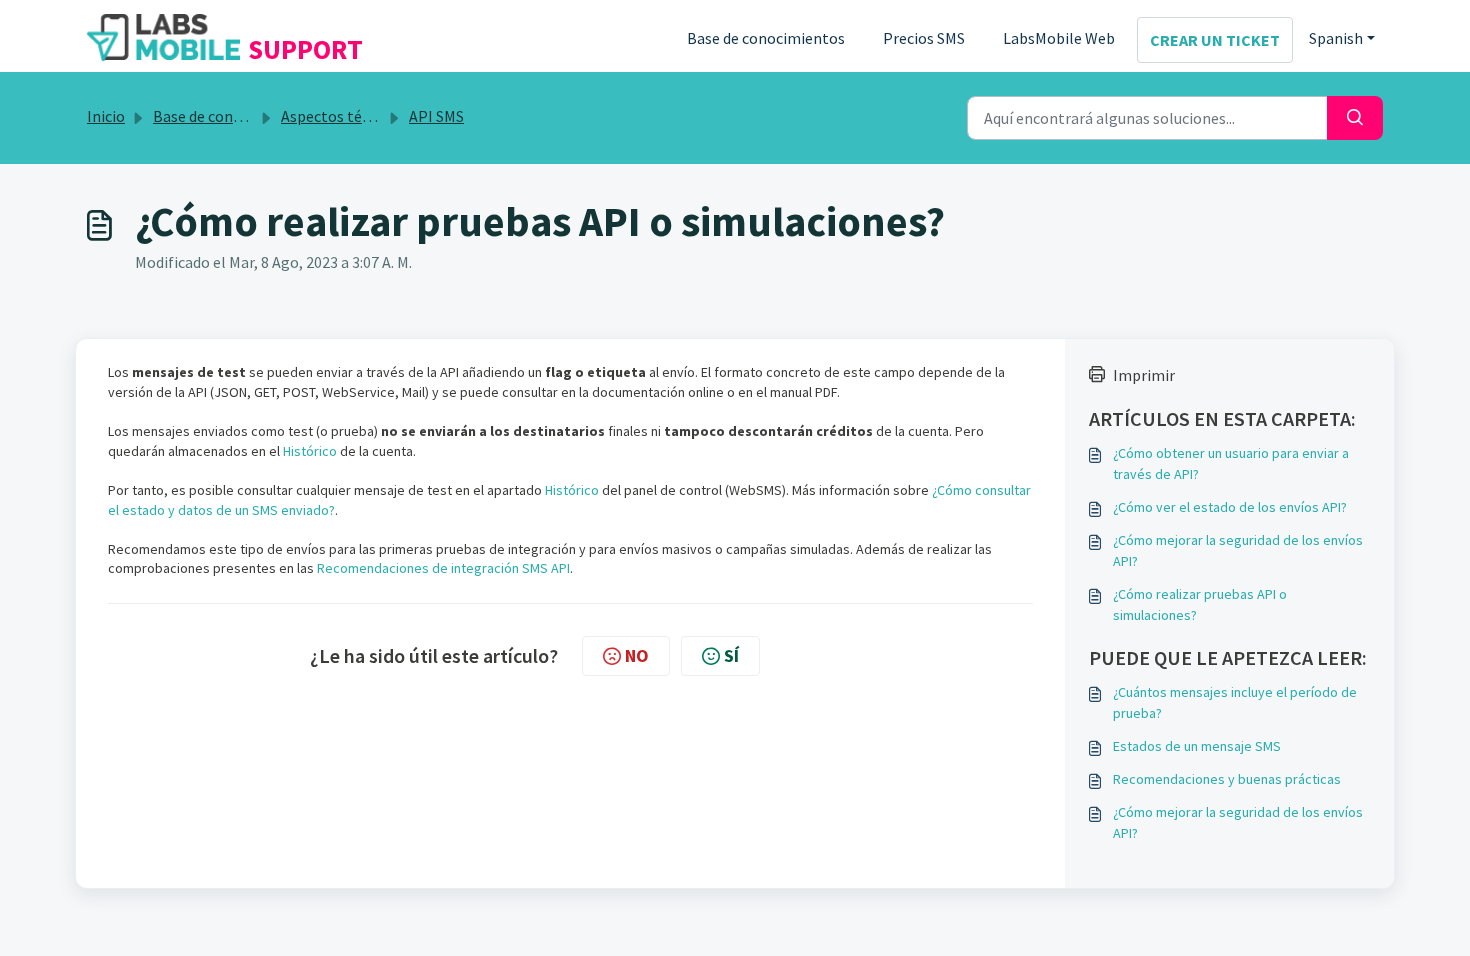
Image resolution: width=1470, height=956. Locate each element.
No (637, 655)
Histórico (310, 451)
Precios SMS (924, 38)
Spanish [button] (1336, 38)
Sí (731, 655)
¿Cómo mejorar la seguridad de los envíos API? (1238, 550)
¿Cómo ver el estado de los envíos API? (1230, 507)
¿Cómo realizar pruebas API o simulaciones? (1200, 604)
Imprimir (1144, 375)
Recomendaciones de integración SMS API (443, 568)
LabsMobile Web (1059, 38)
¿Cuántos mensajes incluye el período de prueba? (1235, 702)
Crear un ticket (1215, 40)
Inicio (106, 116)
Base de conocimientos (766, 38)
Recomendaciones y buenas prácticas (1227, 779)
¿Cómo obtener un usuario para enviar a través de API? (1231, 463)
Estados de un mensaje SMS (1197, 746)
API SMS (436, 116)
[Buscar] (1355, 118)
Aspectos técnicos (343, 116)
